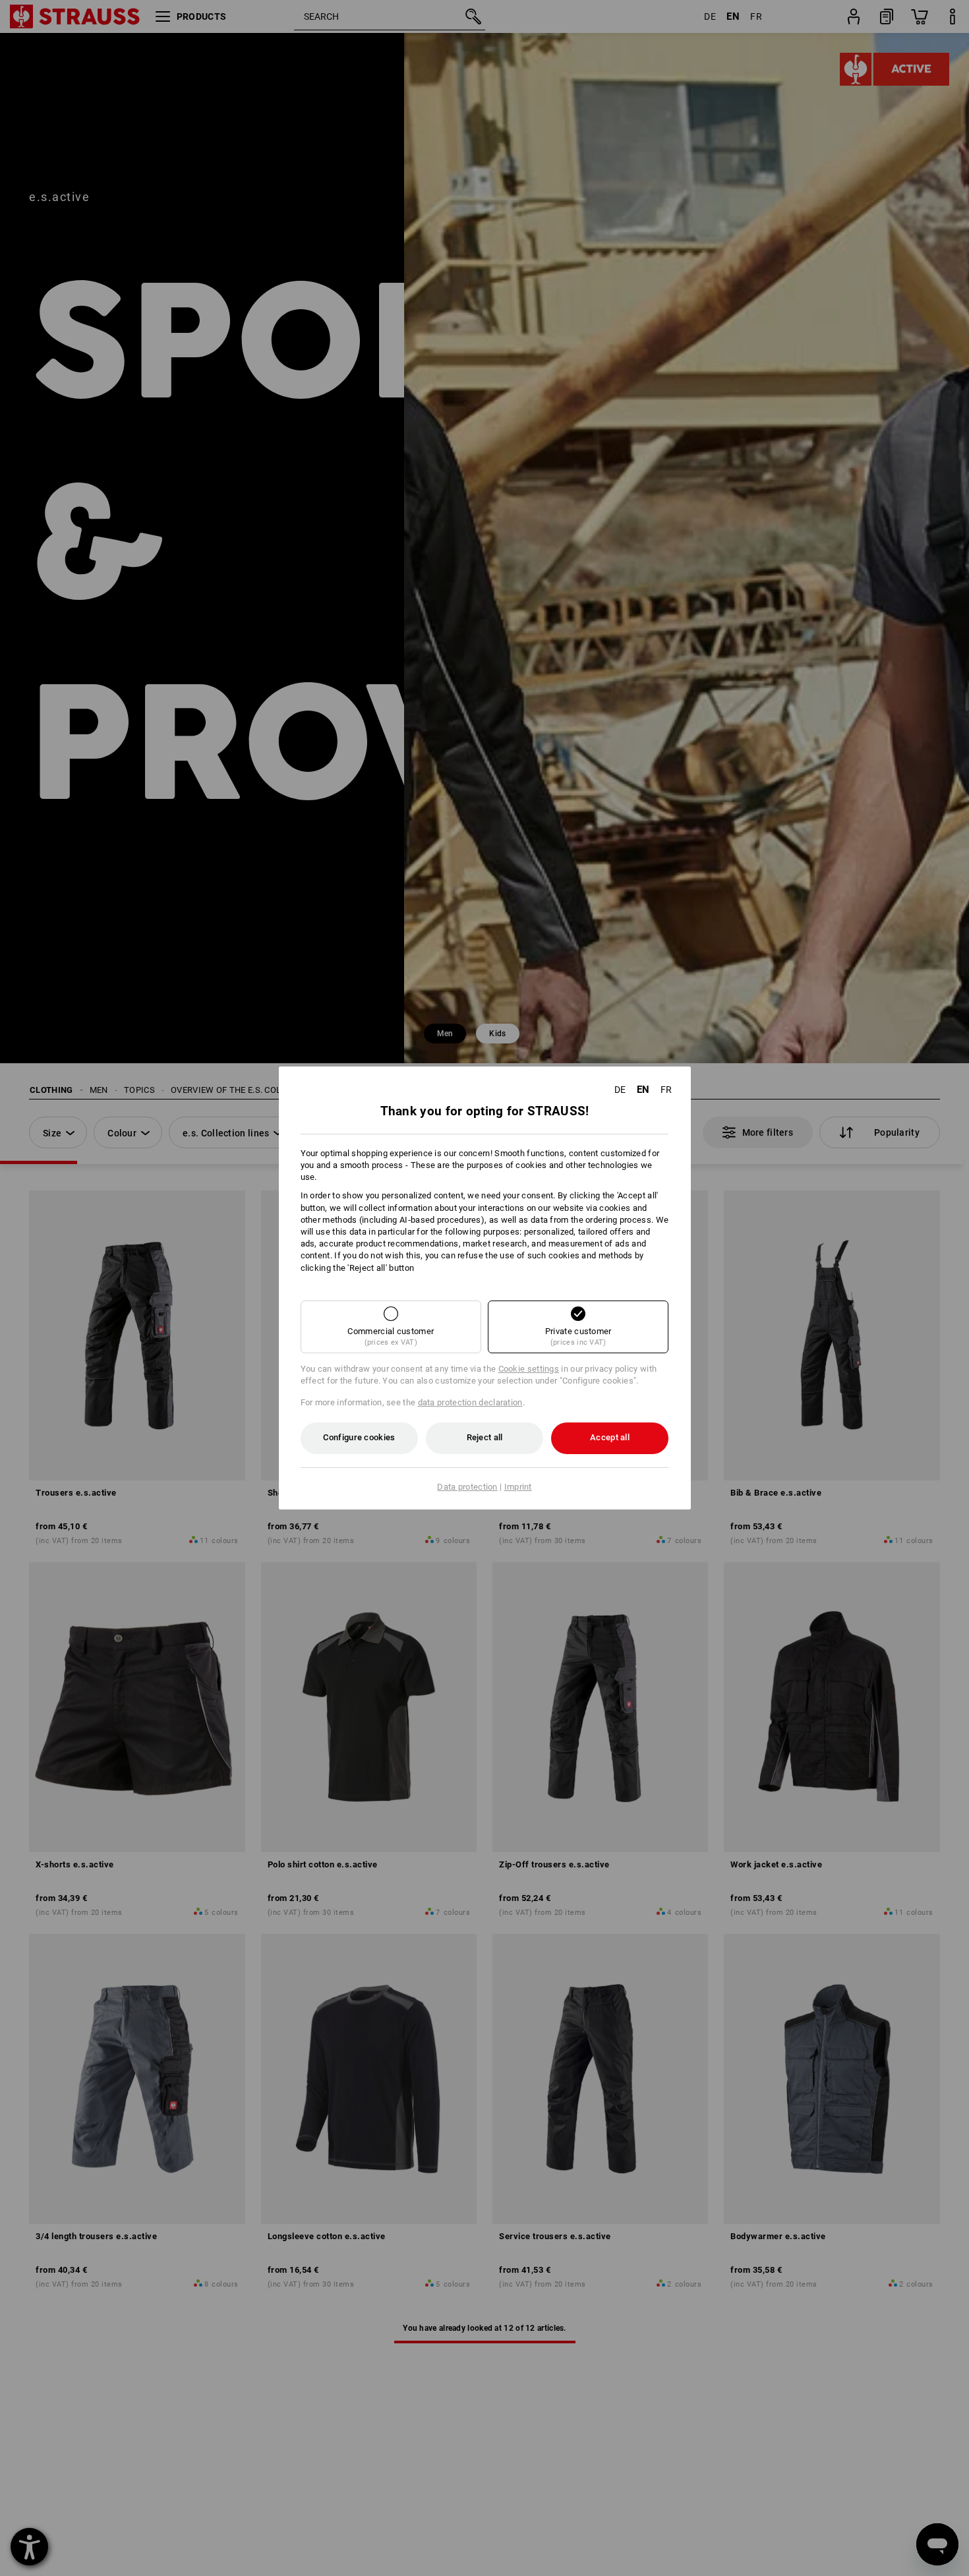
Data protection (467, 1487)
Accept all (610, 1437)
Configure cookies (359, 1437)
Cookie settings (529, 1369)
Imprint (518, 1487)
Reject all (485, 1437)
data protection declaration (470, 1402)
